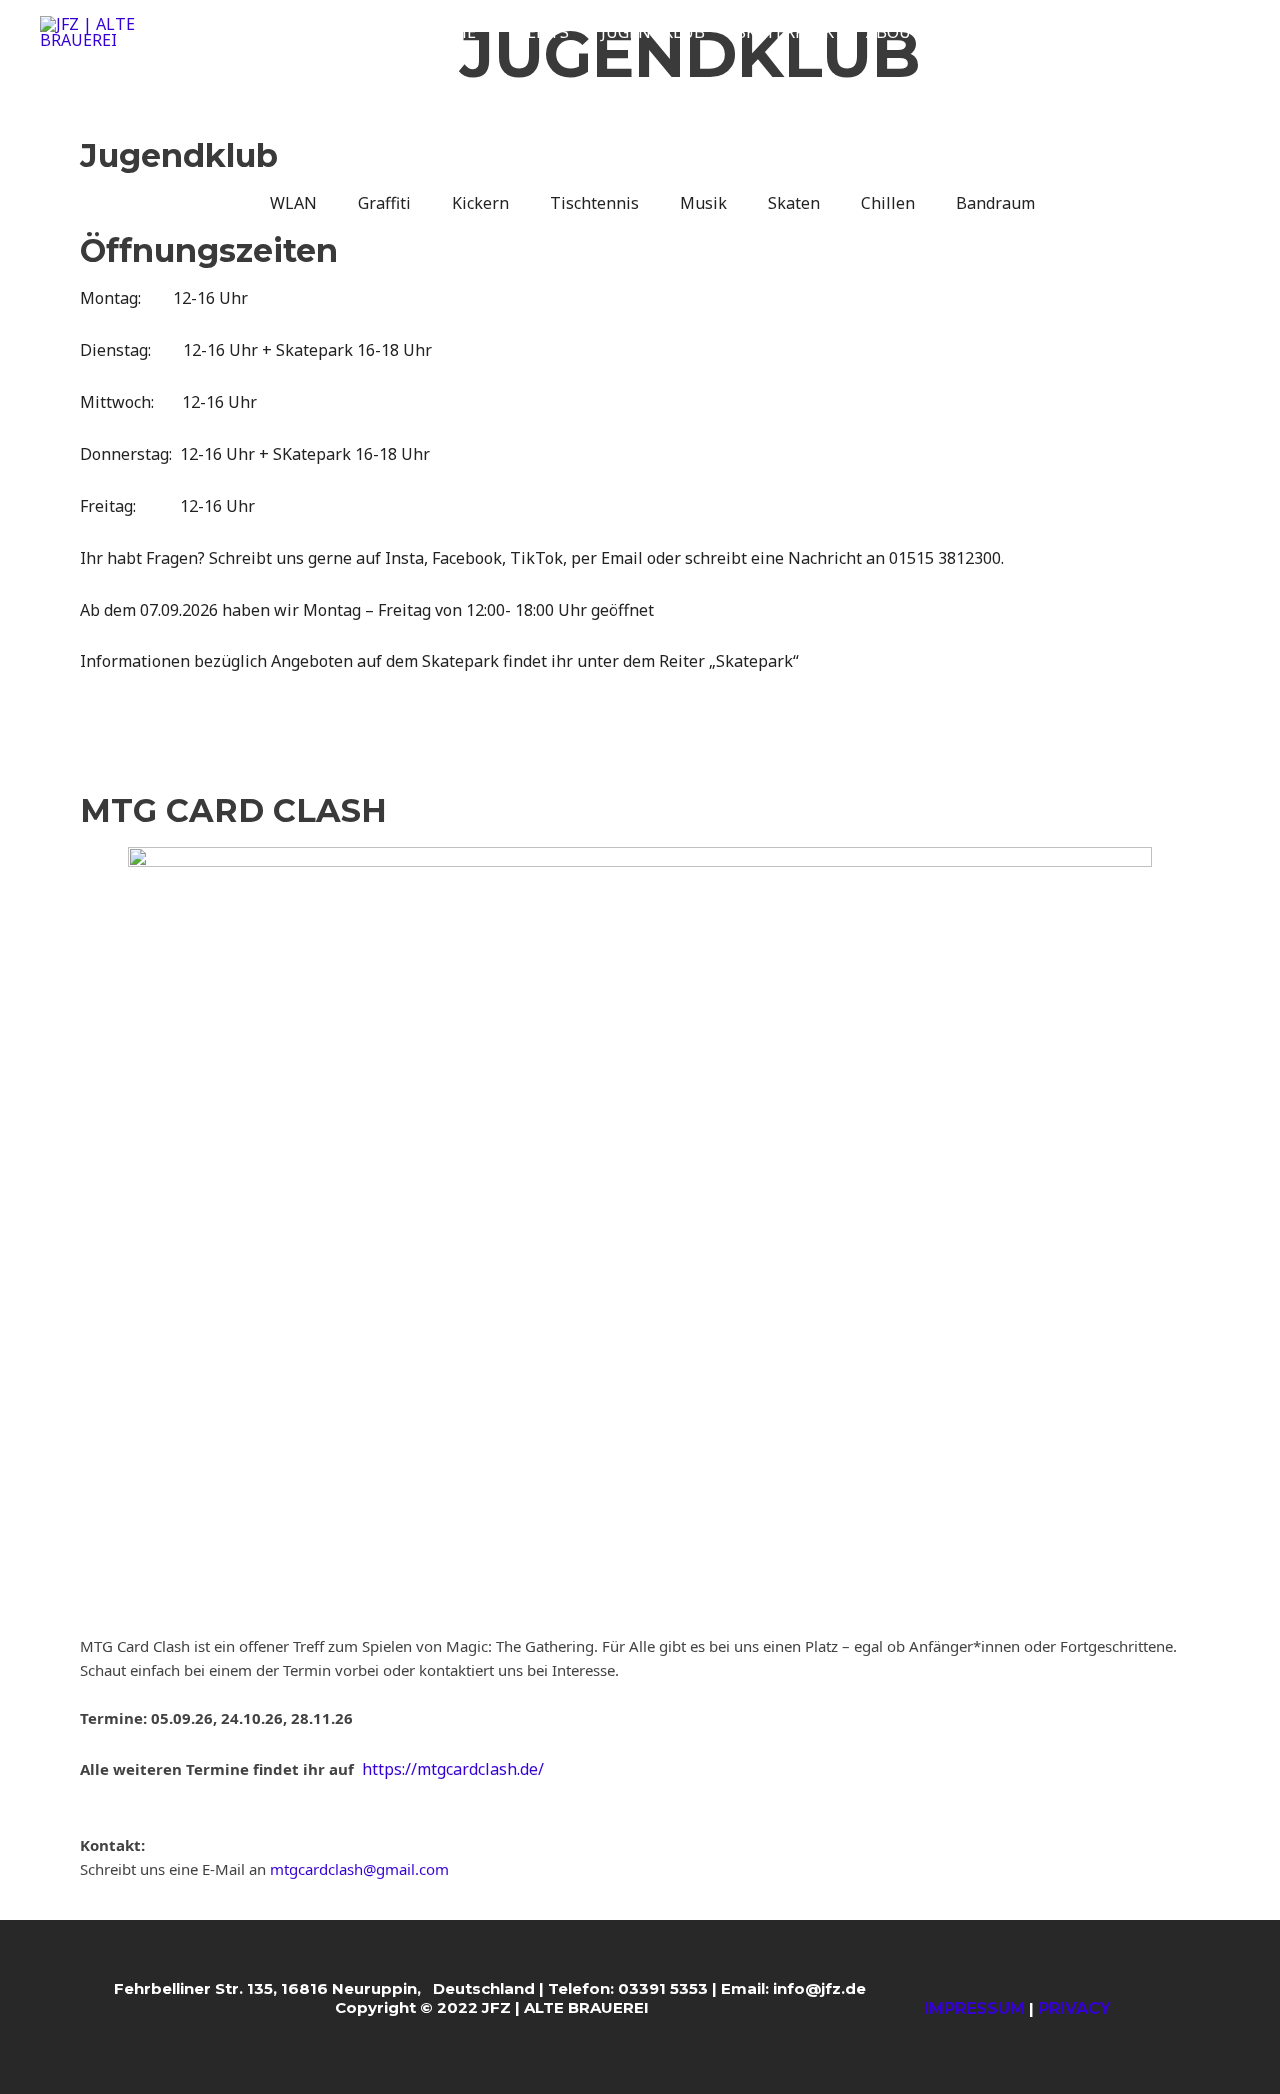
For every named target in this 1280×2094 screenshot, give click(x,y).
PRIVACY (1074, 2008)
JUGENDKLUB (653, 32)
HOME (452, 32)
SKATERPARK (785, 32)
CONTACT (1186, 32)
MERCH (1088, 32)
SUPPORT (991, 32)
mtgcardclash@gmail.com (359, 1869)
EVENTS (538, 32)
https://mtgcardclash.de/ (453, 1769)
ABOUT (894, 32)
